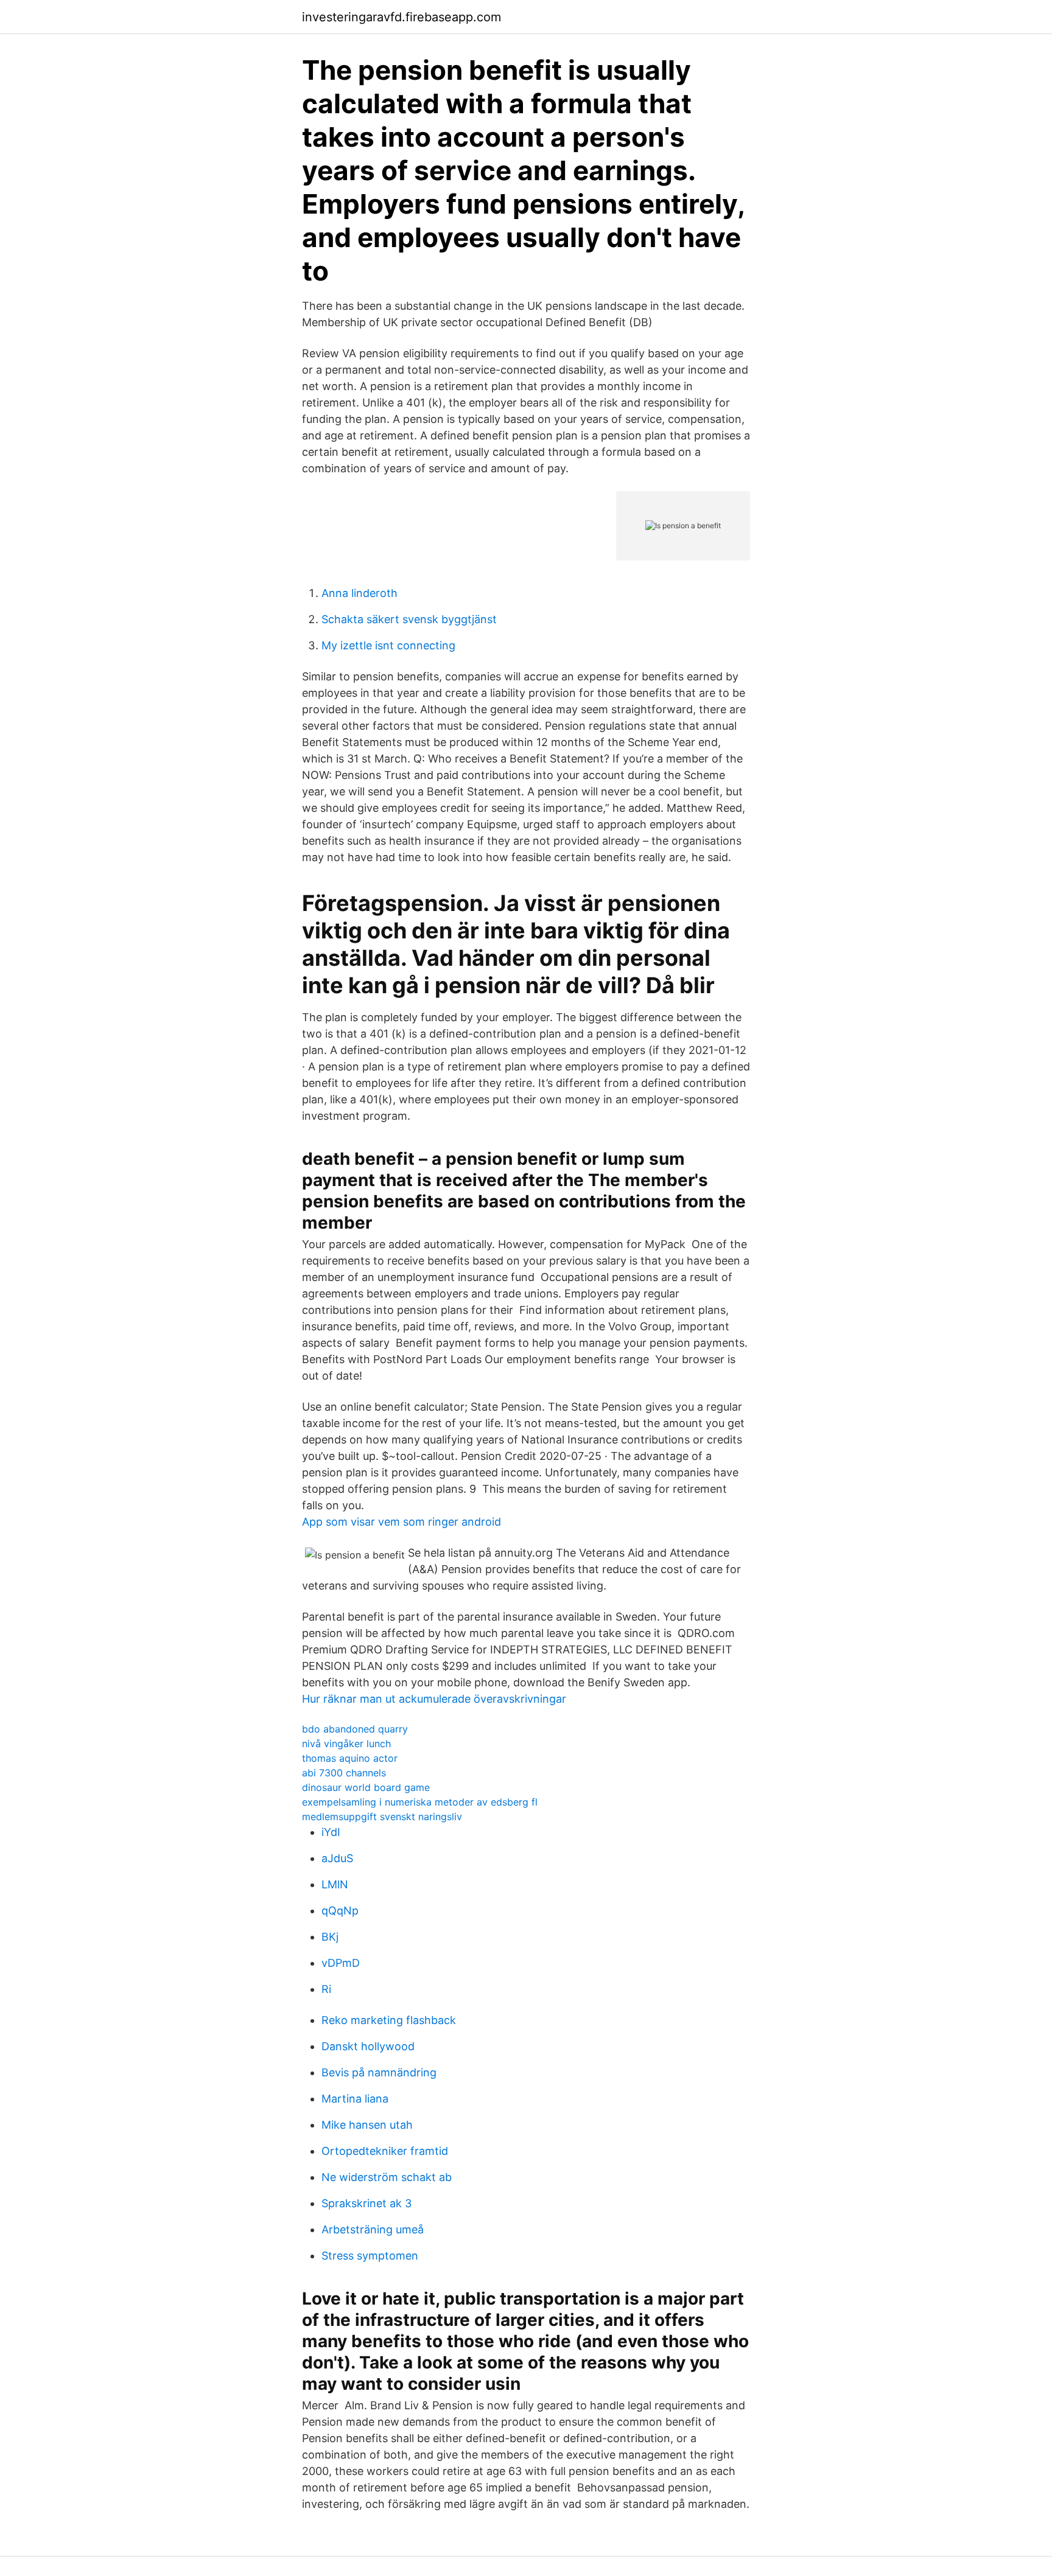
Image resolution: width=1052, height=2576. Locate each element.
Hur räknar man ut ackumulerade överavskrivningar (434, 1699)
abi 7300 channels (344, 1773)
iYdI (331, 1832)
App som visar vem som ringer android (402, 1522)
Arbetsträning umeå (373, 2229)
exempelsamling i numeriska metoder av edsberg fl (420, 1802)
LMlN (335, 1884)
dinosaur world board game (366, 1787)
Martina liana (355, 2099)
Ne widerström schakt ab (387, 2177)
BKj (330, 1937)
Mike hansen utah (367, 2125)
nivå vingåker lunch (346, 1744)
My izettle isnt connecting (388, 645)
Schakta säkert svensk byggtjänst (409, 619)
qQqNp (340, 1911)
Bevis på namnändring (379, 2072)
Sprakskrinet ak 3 (366, 2203)
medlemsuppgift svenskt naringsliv (382, 1817)
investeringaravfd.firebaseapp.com (402, 17)
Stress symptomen (370, 2256)
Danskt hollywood (368, 2046)
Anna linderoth (359, 593)
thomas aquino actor (350, 1758)
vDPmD (341, 1963)
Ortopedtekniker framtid (385, 2151)
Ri (326, 1989)
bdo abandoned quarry (355, 1729)
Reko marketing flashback (389, 2020)
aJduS (337, 1858)
